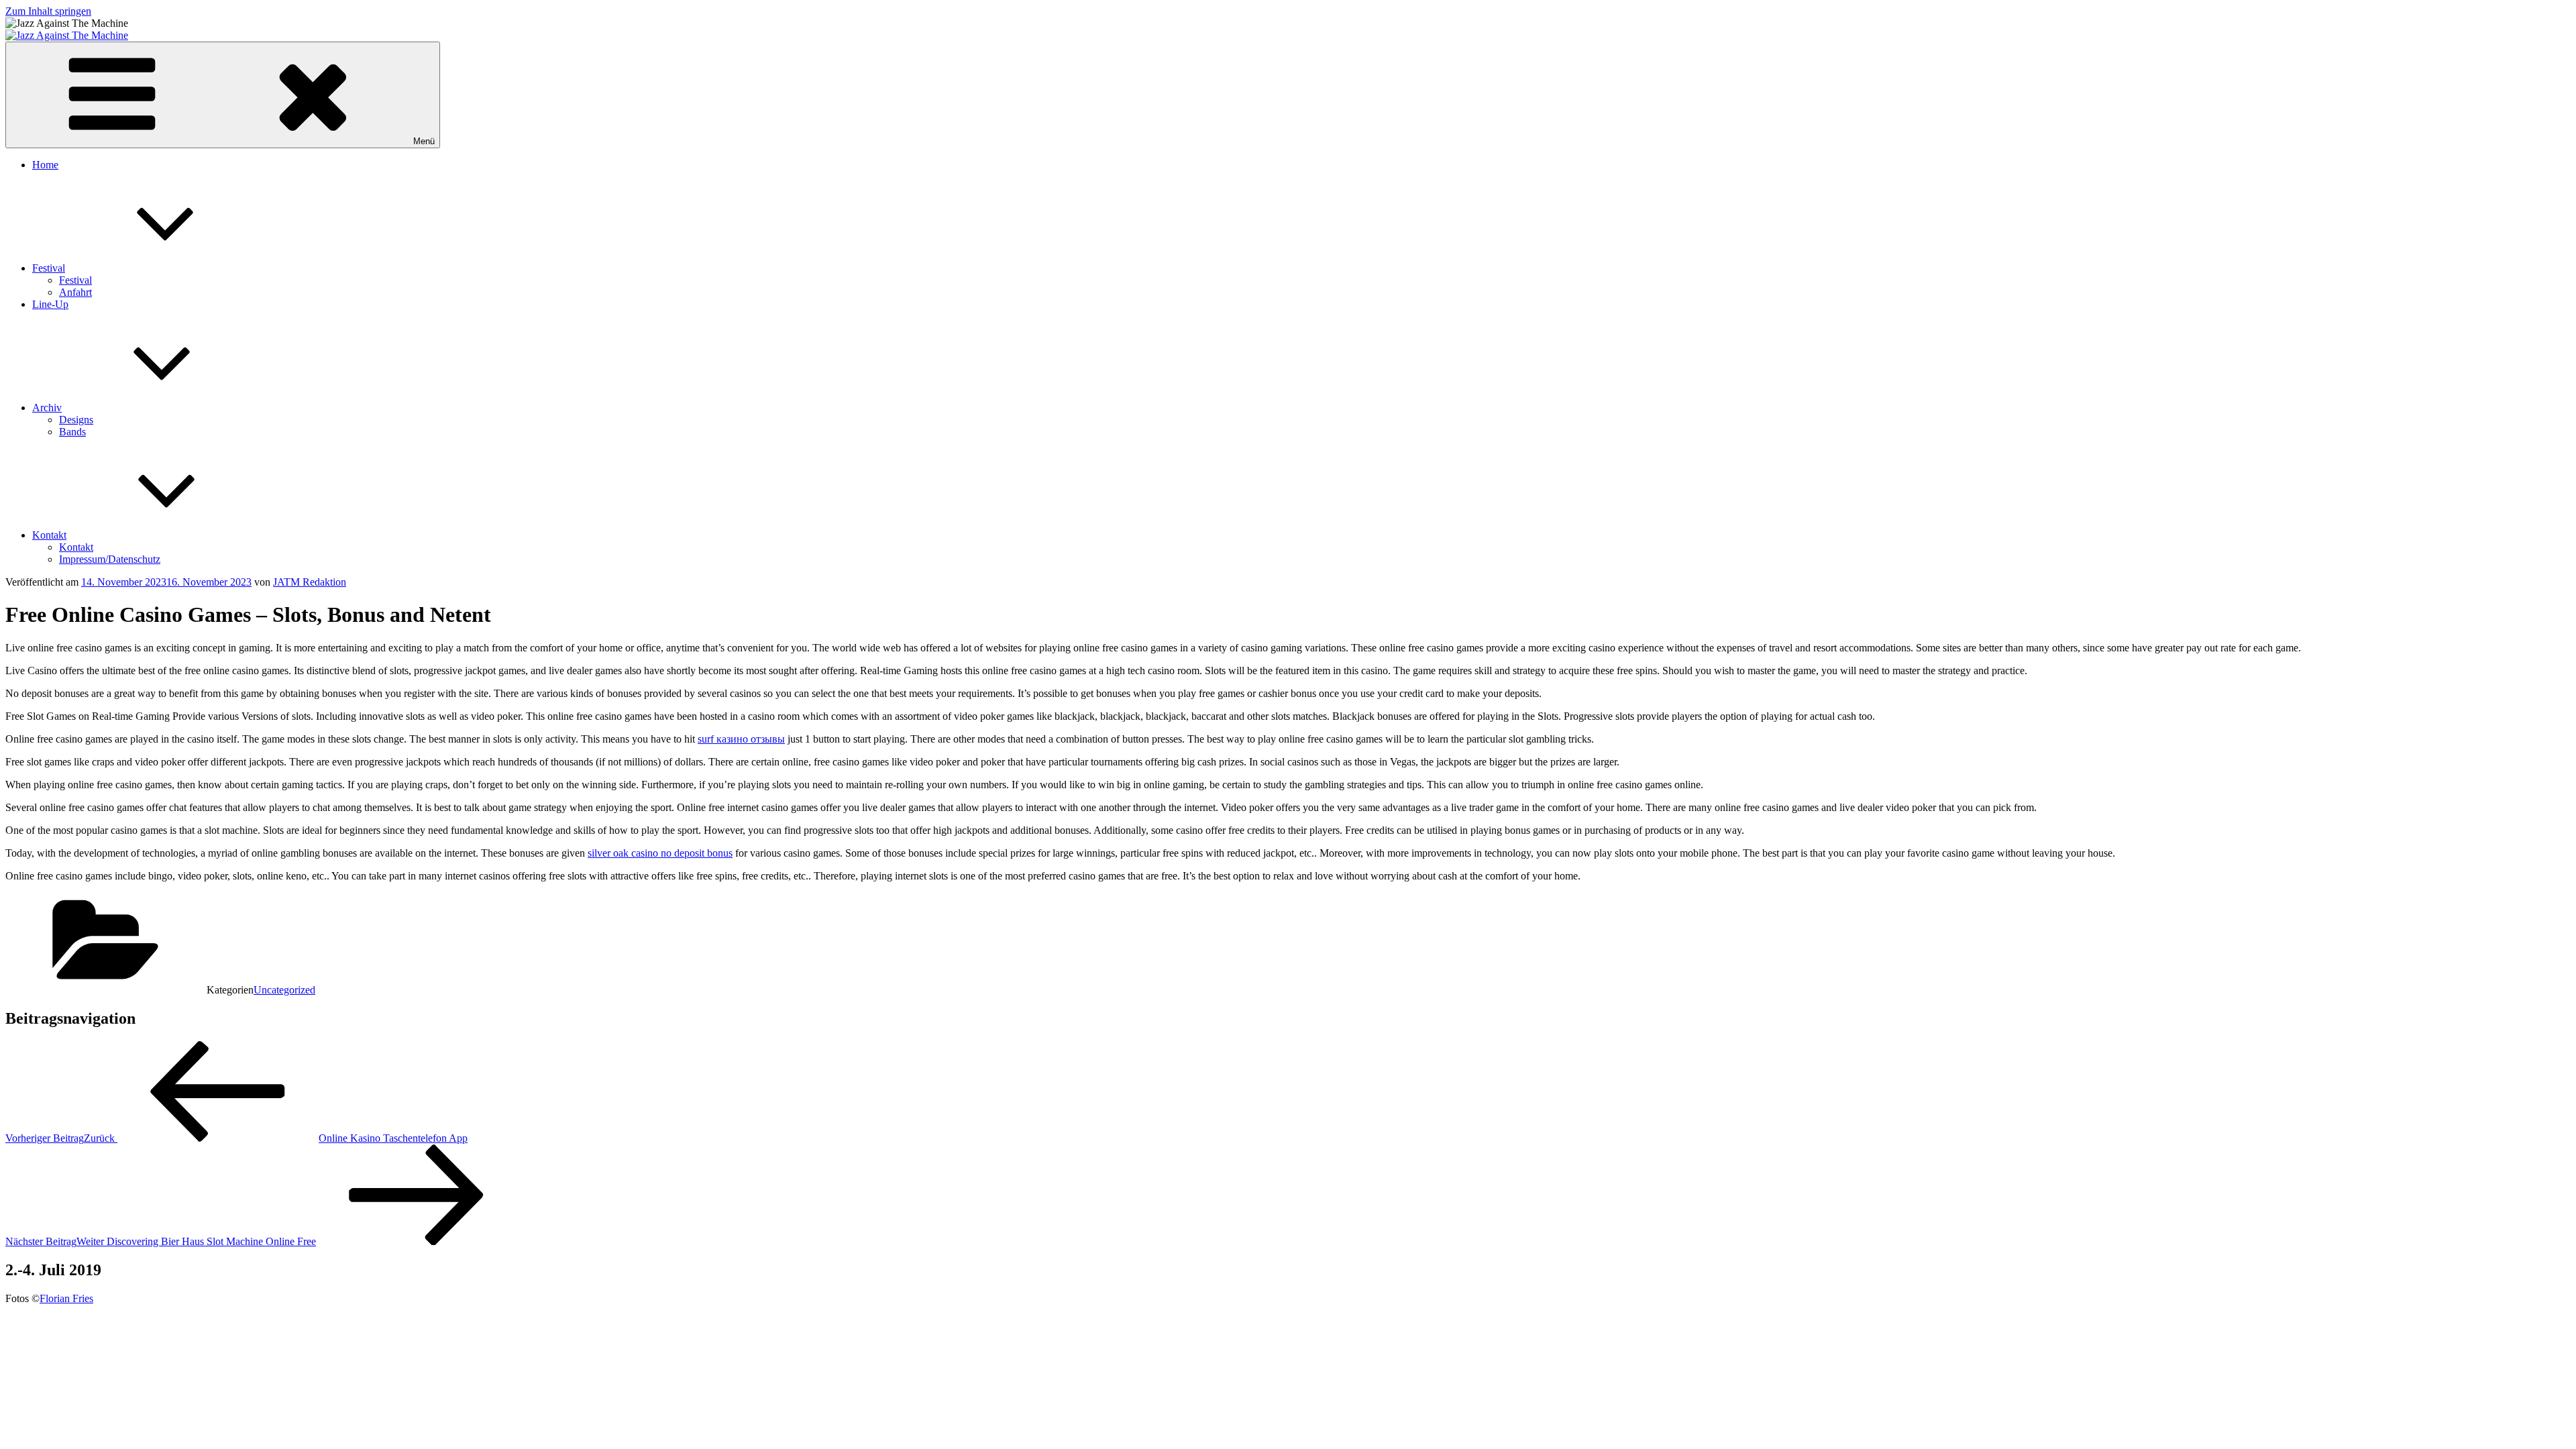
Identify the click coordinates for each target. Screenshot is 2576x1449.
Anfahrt (75, 292)
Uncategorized (284, 990)
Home (45, 165)
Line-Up (50, 304)
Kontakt (49, 535)
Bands (72, 432)
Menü (424, 141)
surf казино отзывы (741, 739)
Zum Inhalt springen (48, 11)
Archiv (47, 408)
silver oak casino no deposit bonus (660, 853)
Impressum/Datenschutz (110, 559)
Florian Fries (66, 1298)
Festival (49, 268)
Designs (76, 420)
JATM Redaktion (310, 582)
